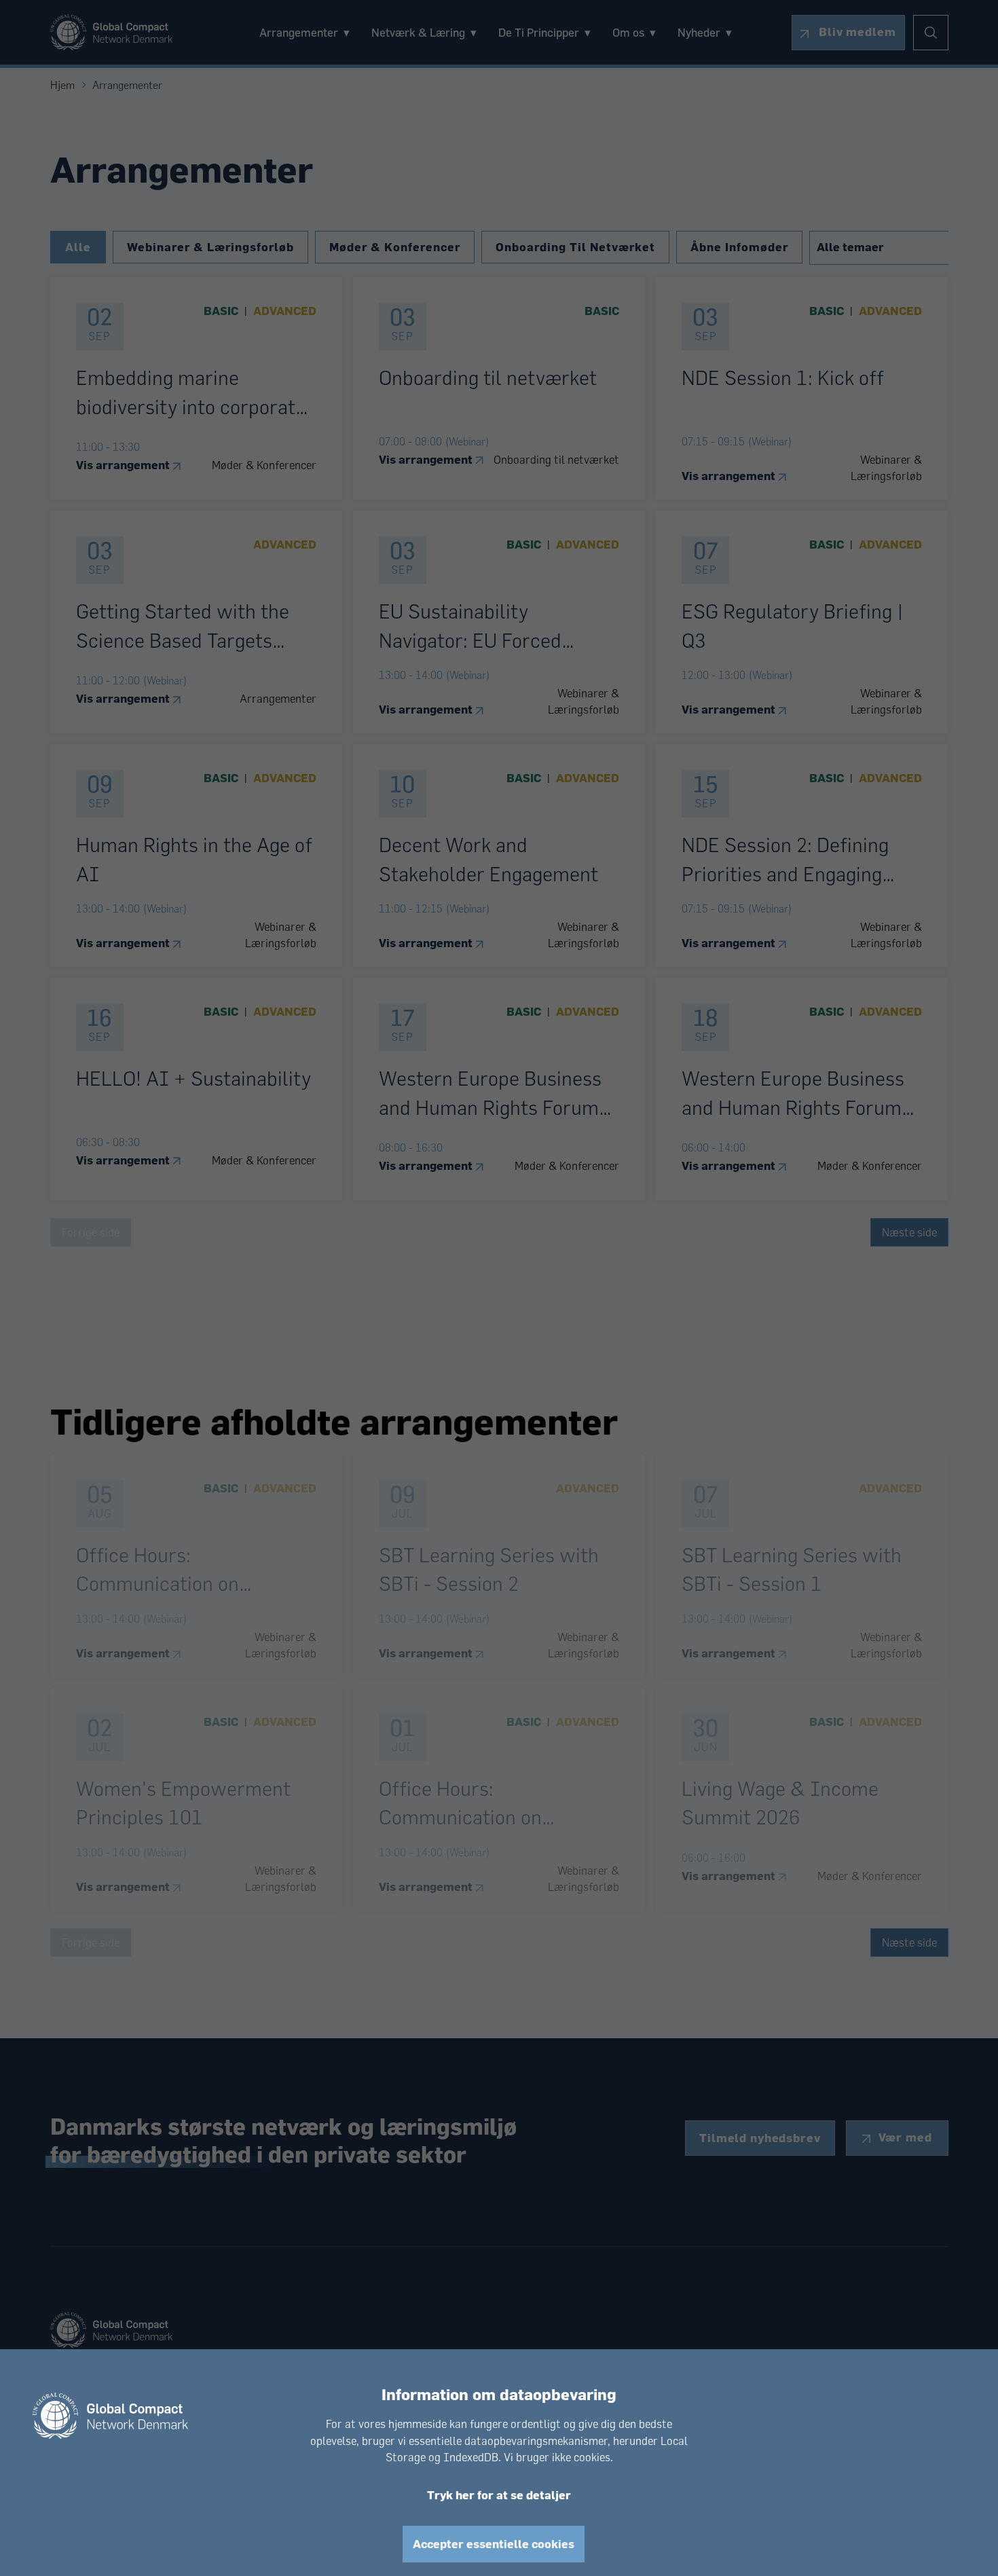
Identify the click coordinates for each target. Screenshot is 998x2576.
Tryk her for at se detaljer (499, 2495)
